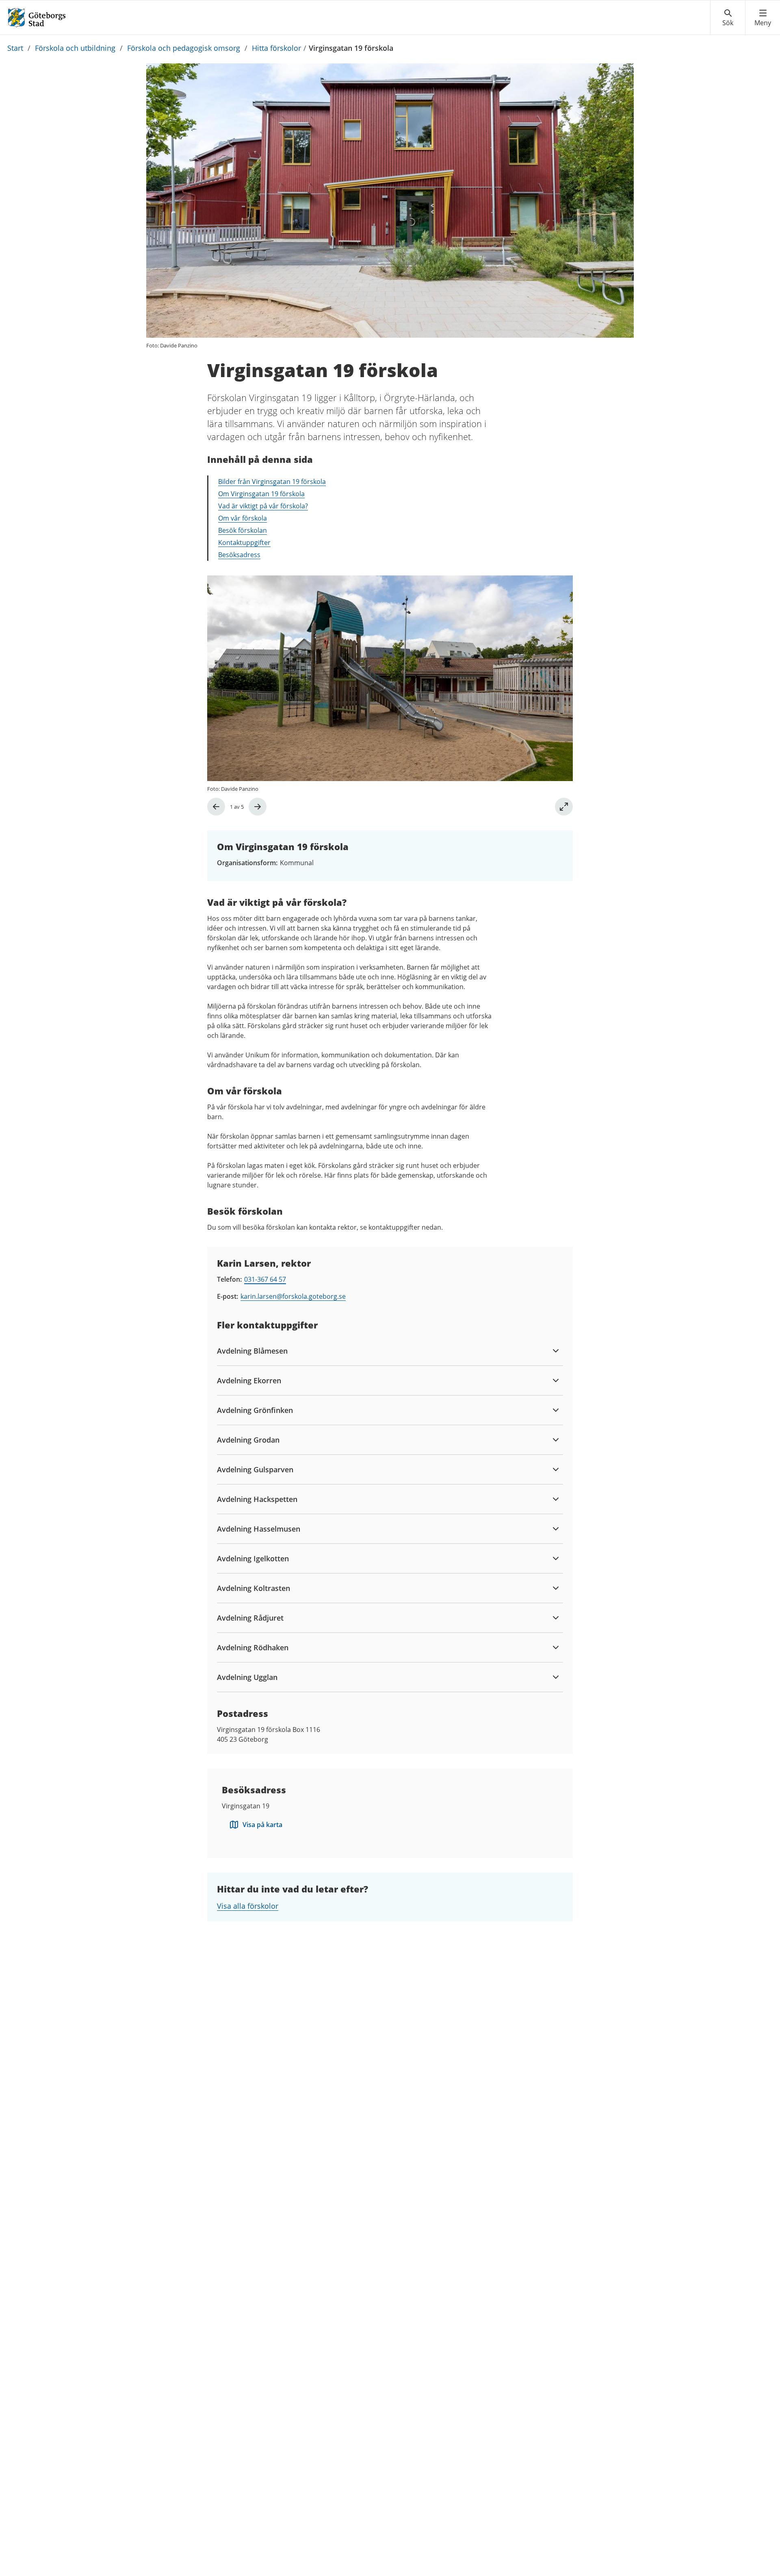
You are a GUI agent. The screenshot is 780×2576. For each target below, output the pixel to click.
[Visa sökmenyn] (728, 18)
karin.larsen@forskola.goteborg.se (293, 1296)
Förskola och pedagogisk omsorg (184, 48)
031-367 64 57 (265, 1279)
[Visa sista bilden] (216, 807)
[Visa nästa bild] (258, 807)
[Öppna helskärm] (564, 807)
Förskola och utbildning (75, 48)
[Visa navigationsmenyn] (763, 18)
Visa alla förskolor (248, 1906)
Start (15, 48)
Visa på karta (262, 1825)
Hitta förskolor (276, 48)
